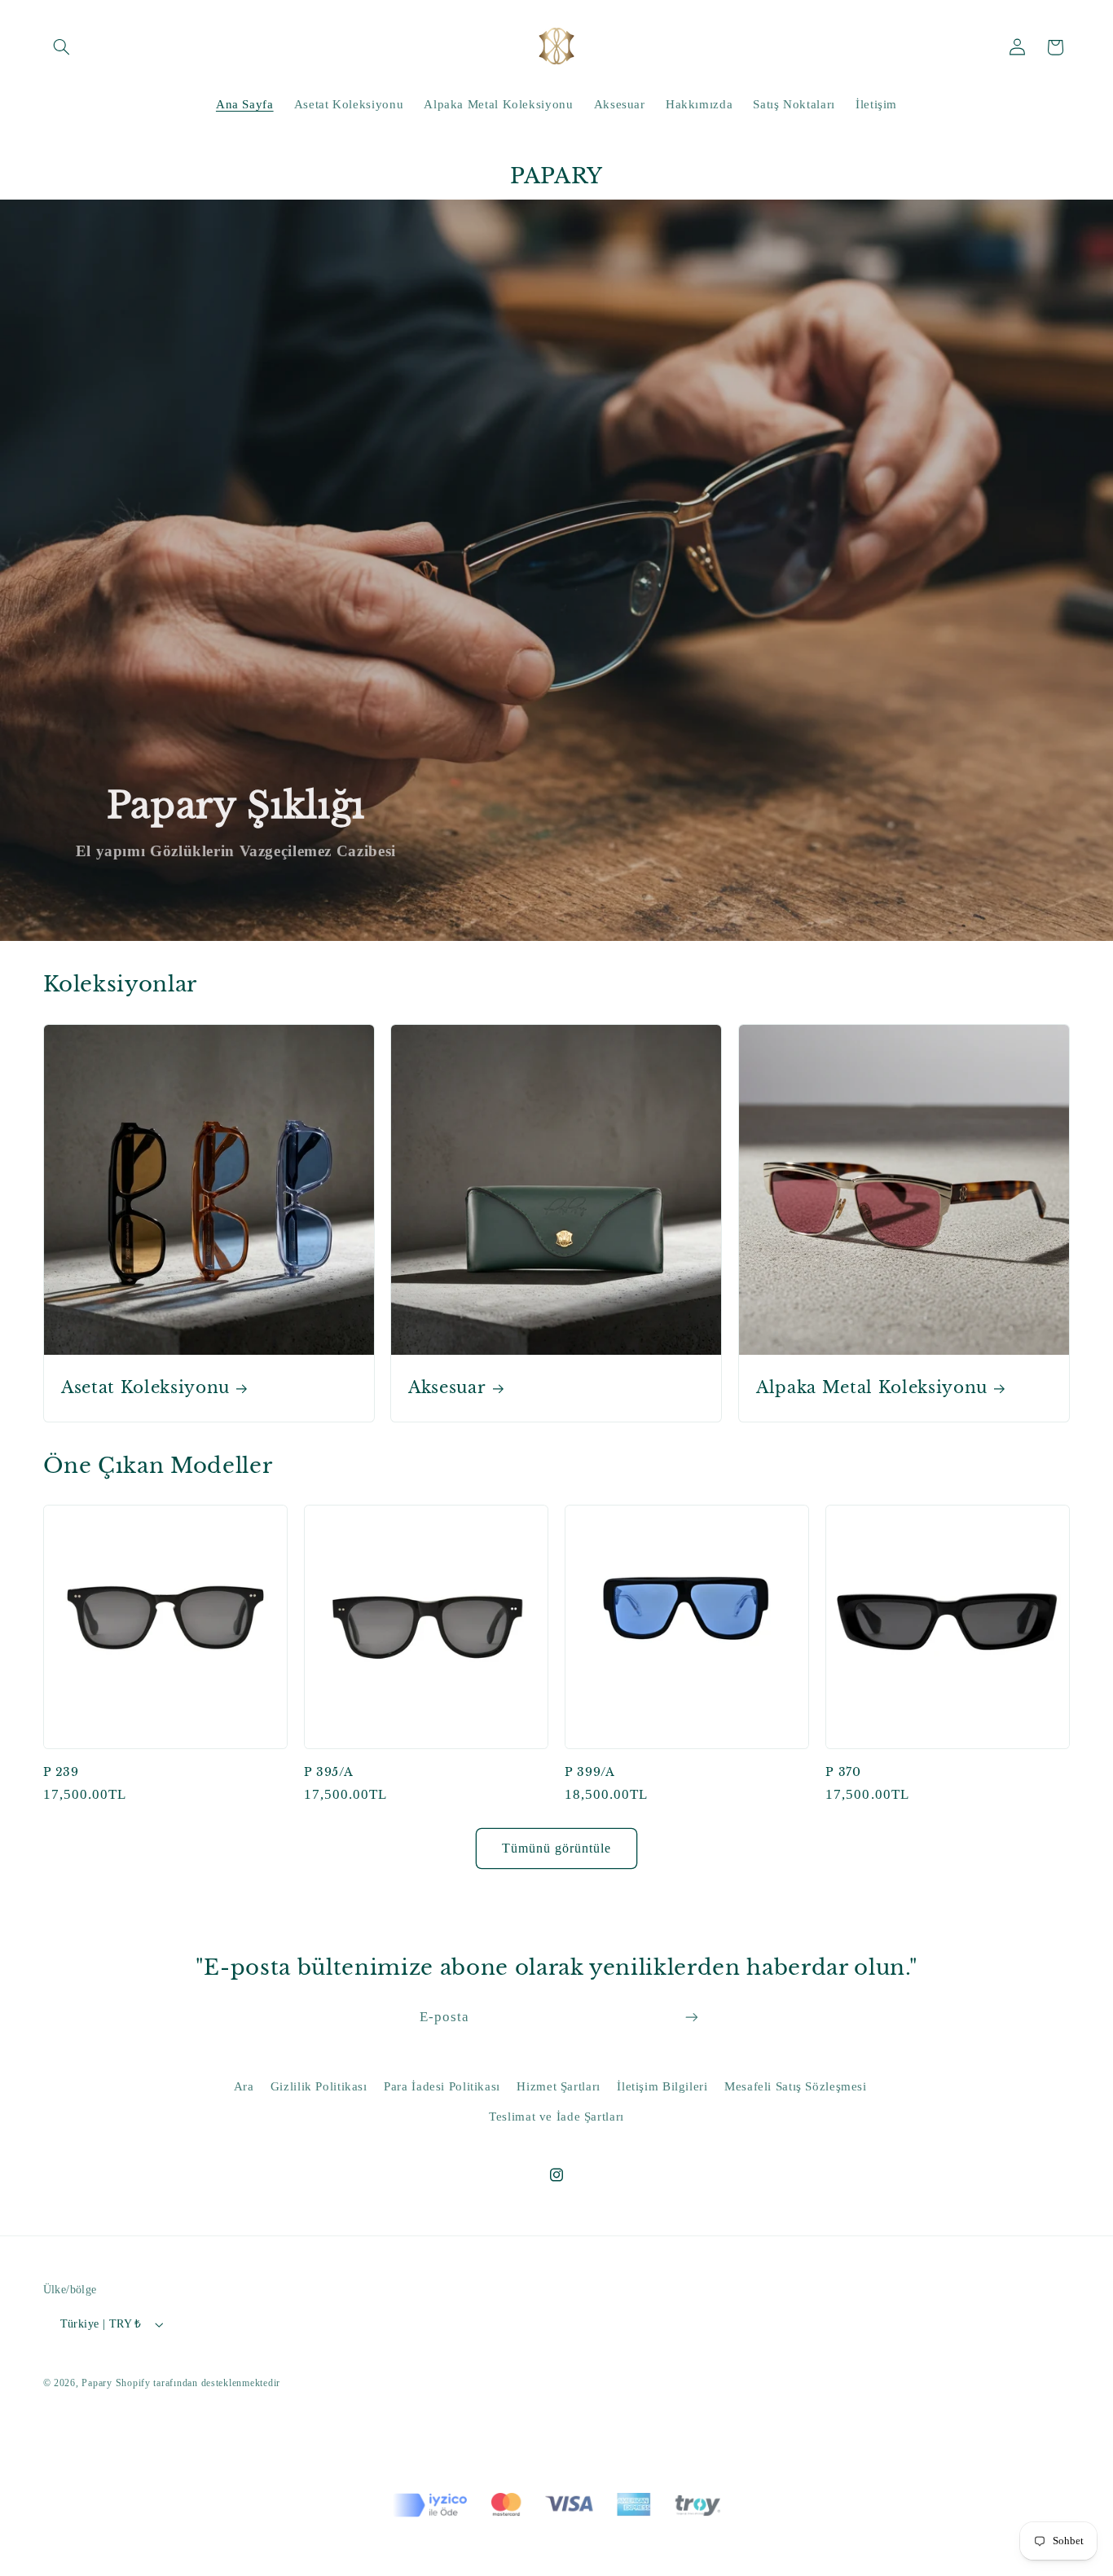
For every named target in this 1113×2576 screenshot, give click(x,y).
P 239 (61, 1772)
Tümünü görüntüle (557, 1848)
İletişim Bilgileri (662, 2086)
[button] (62, 47)
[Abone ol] (692, 2018)
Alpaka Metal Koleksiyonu (872, 1387)
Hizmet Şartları (558, 2086)
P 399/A (590, 1772)
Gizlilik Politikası (319, 2086)
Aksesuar (447, 1387)
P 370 (843, 1772)
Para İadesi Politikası (442, 2086)
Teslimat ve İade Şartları (556, 2117)
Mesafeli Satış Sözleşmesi (796, 2086)
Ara (244, 2086)
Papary (97, 2383)
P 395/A (329, 1772)
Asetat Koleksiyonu (145, 1387)
